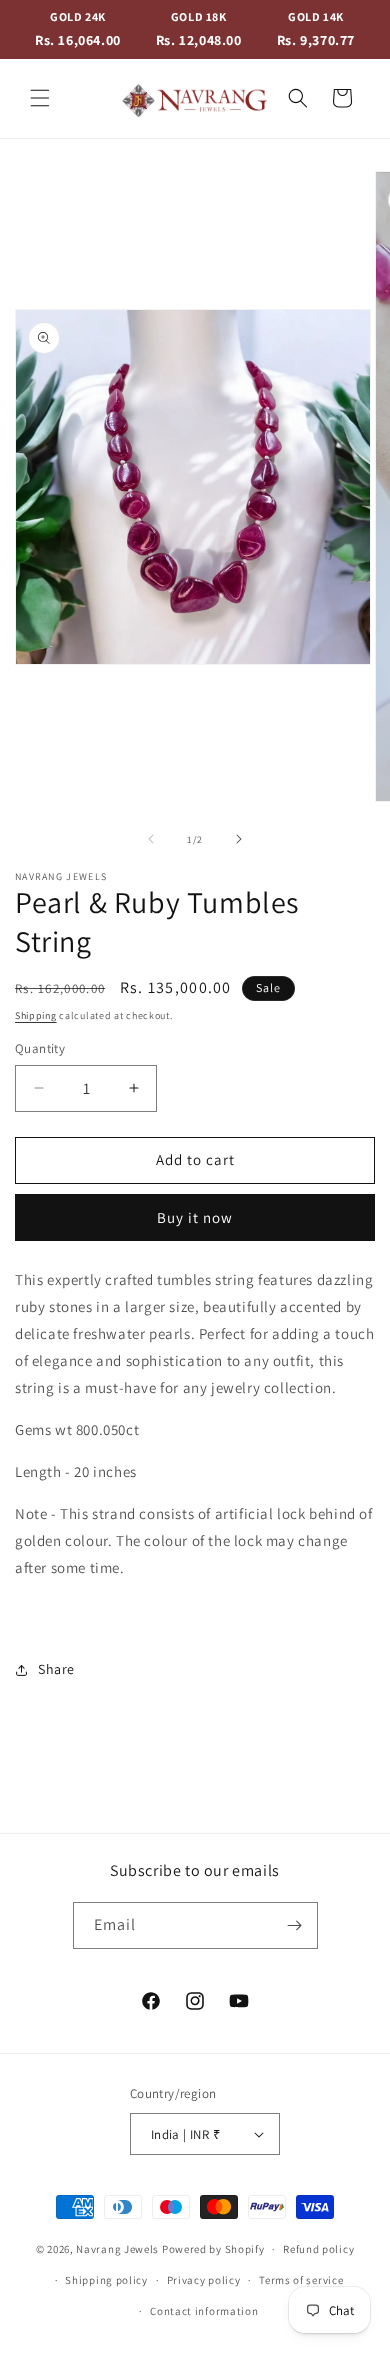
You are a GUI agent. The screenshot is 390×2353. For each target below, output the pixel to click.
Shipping (36, 1015)
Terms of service (301, 2280)
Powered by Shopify (213, 2249)
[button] (40, 98)
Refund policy (318, 2249)
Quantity (40, 1048)
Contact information (204, 2311)
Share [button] (56, 1669)
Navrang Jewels (117, 2249)
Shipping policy (106, 2280)
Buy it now (195, 1217)
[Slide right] (239, 839)
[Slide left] (151, 839)
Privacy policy (204, 2280)
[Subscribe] (295, 1925)
